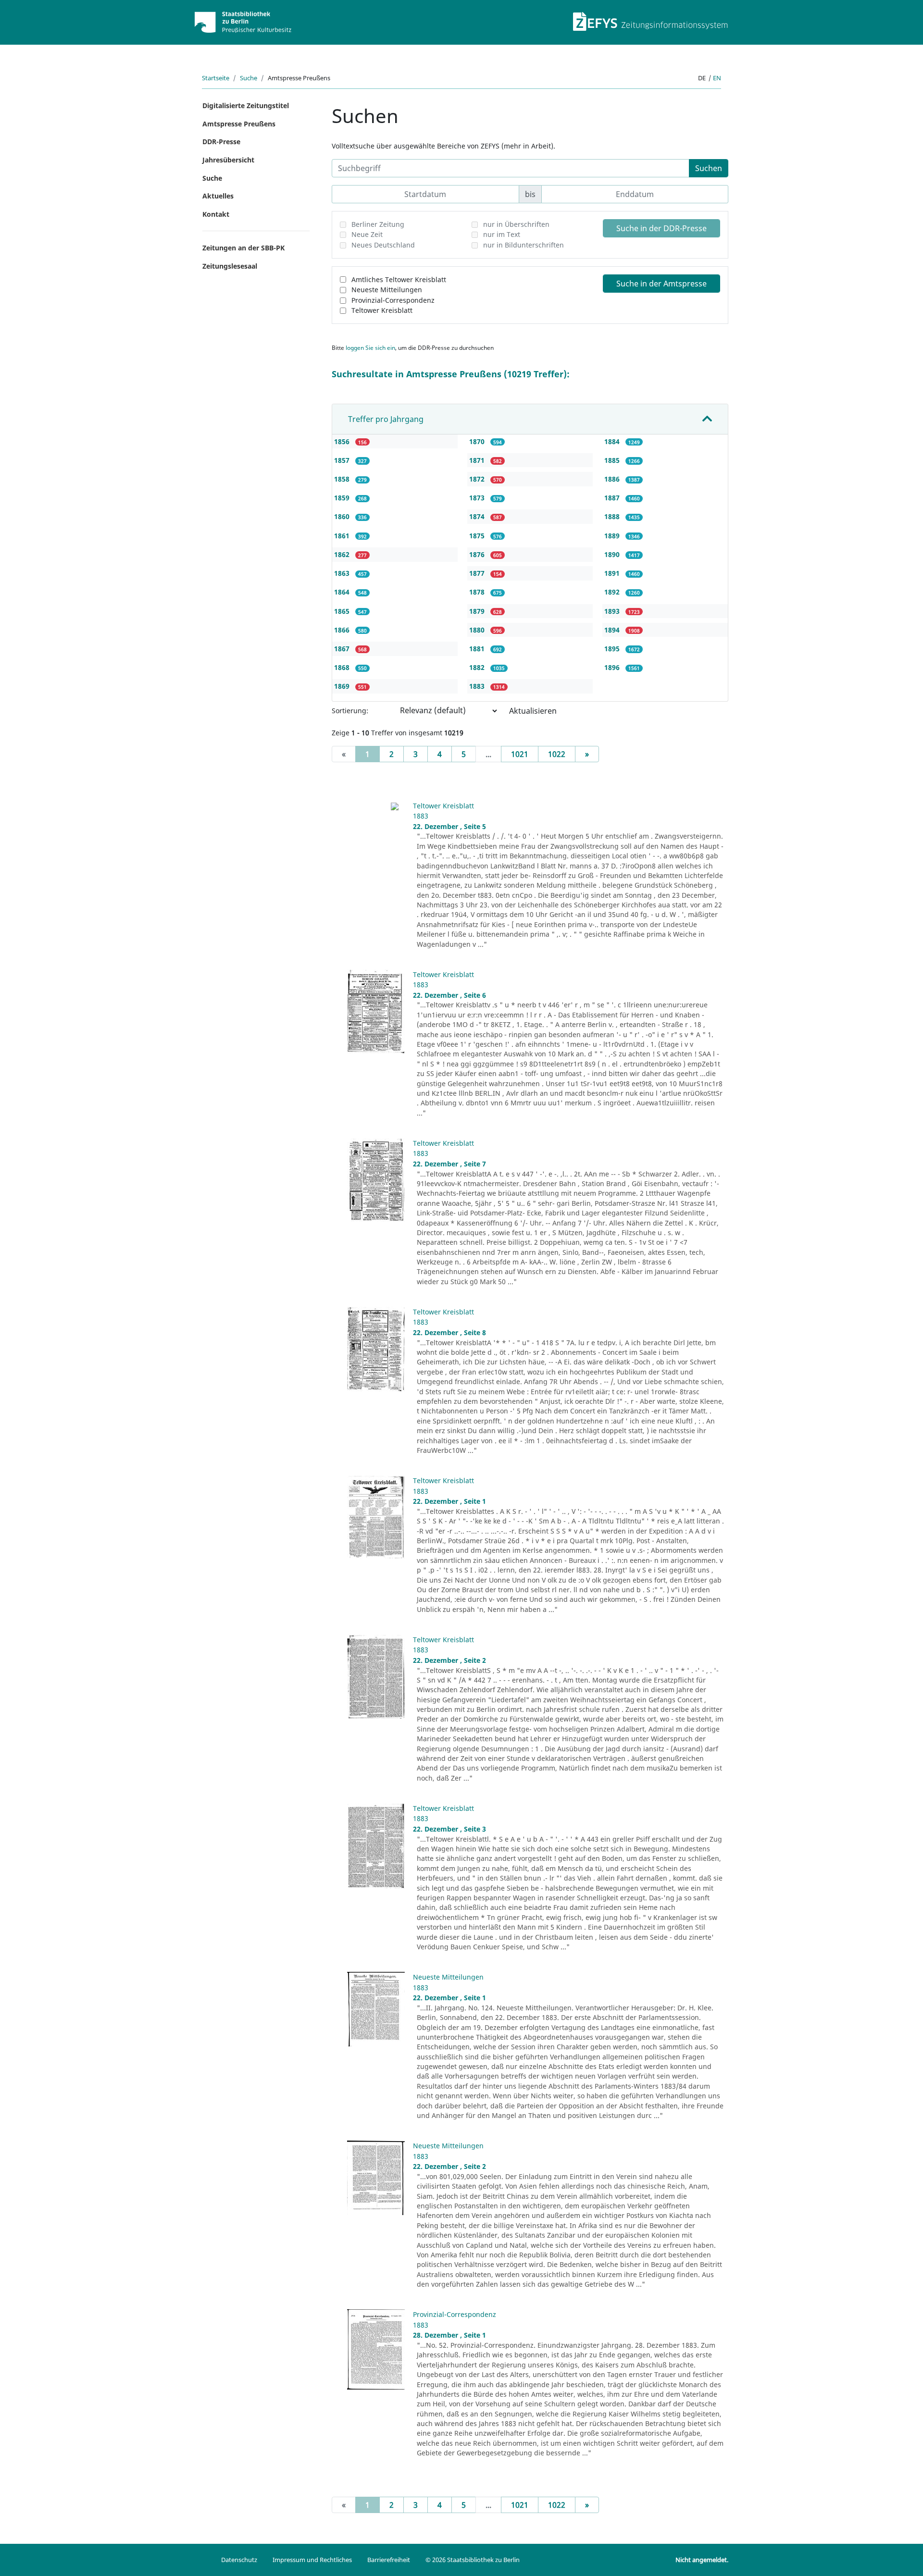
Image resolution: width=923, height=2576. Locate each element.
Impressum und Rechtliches (312, 2560)
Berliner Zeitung (378, 224)
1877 (478, 573)
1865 (343, 611)
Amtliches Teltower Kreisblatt (399, 279)
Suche (249, 78)
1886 (613, 479)
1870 (478, 441)
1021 (520, 754)
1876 (478, 554)
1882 (478, 667)
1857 (343, 460)
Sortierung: (350, 711)
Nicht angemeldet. (702, 2560)
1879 (478, 611)
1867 (343, 649)
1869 (343, 686)
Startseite (216, 78)
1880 (478, 630)
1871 (478, 460)
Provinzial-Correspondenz (393, 300)
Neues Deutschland (383, 245)
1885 (613, 460)
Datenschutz (239, 2560)
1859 (343, 498)
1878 (478, 592)
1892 (613, 592)
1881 (478, 649)
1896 (613, 667)
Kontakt (216, 214)
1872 (478, 479)
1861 (343, 536)
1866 (343, 630)
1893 (613, 611)
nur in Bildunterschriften (524, 245)
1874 (478, 516)
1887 (613, 498)
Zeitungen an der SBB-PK (243, 248)
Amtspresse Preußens (239, 124)
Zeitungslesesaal (230, 266)
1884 (613, 441)
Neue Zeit (367, 234)
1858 (343, 479)
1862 (343, 554)
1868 (343, 667)
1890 (613, 554)
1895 (613, 649)
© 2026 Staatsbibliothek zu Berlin (473, 2560)
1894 (613, 630)
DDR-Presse (221, 142)
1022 (557, 754)
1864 (343, 592)
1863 (343, 573)
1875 (478, 536)
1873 (478, 498)
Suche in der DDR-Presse (661, 228)
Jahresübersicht (228, 160)
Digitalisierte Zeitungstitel (246, 105)
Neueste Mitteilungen (387, 290)
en (717, 78)
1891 (613, 573)
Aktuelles (218, 196)
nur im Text (502, 234)
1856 (343, 441)
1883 (478, 686)
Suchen (709, 168)
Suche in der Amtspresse (661, 284)
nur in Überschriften (516, 224)
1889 (613, 536)
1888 (613, 516)
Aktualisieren (533, 711)
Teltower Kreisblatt (382, 310)
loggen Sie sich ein (370, 348)
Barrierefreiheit (389, 2560)
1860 (343, 516)
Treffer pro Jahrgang (386, 419)
